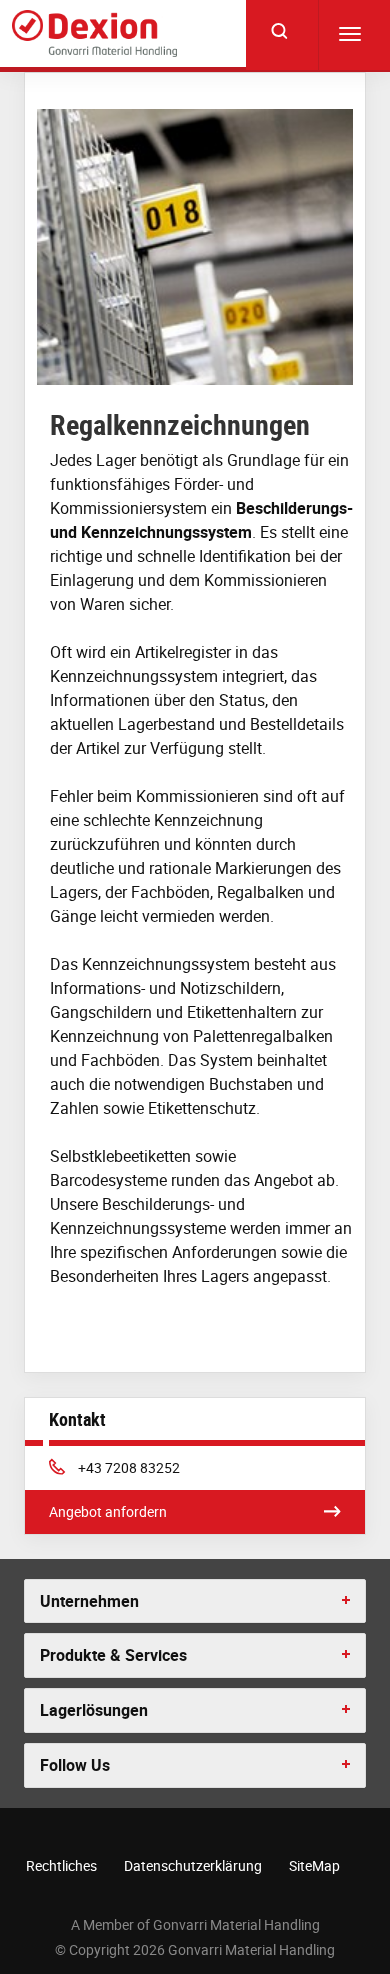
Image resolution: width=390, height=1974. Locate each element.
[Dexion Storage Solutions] (94, 33)
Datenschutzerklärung (193, 1865)
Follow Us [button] (75, 1765)
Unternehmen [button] (89, 1601)
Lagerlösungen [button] (94, 1710)
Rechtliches (61, 1865)
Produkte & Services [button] (113, 1655)
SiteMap (314, 1865)
